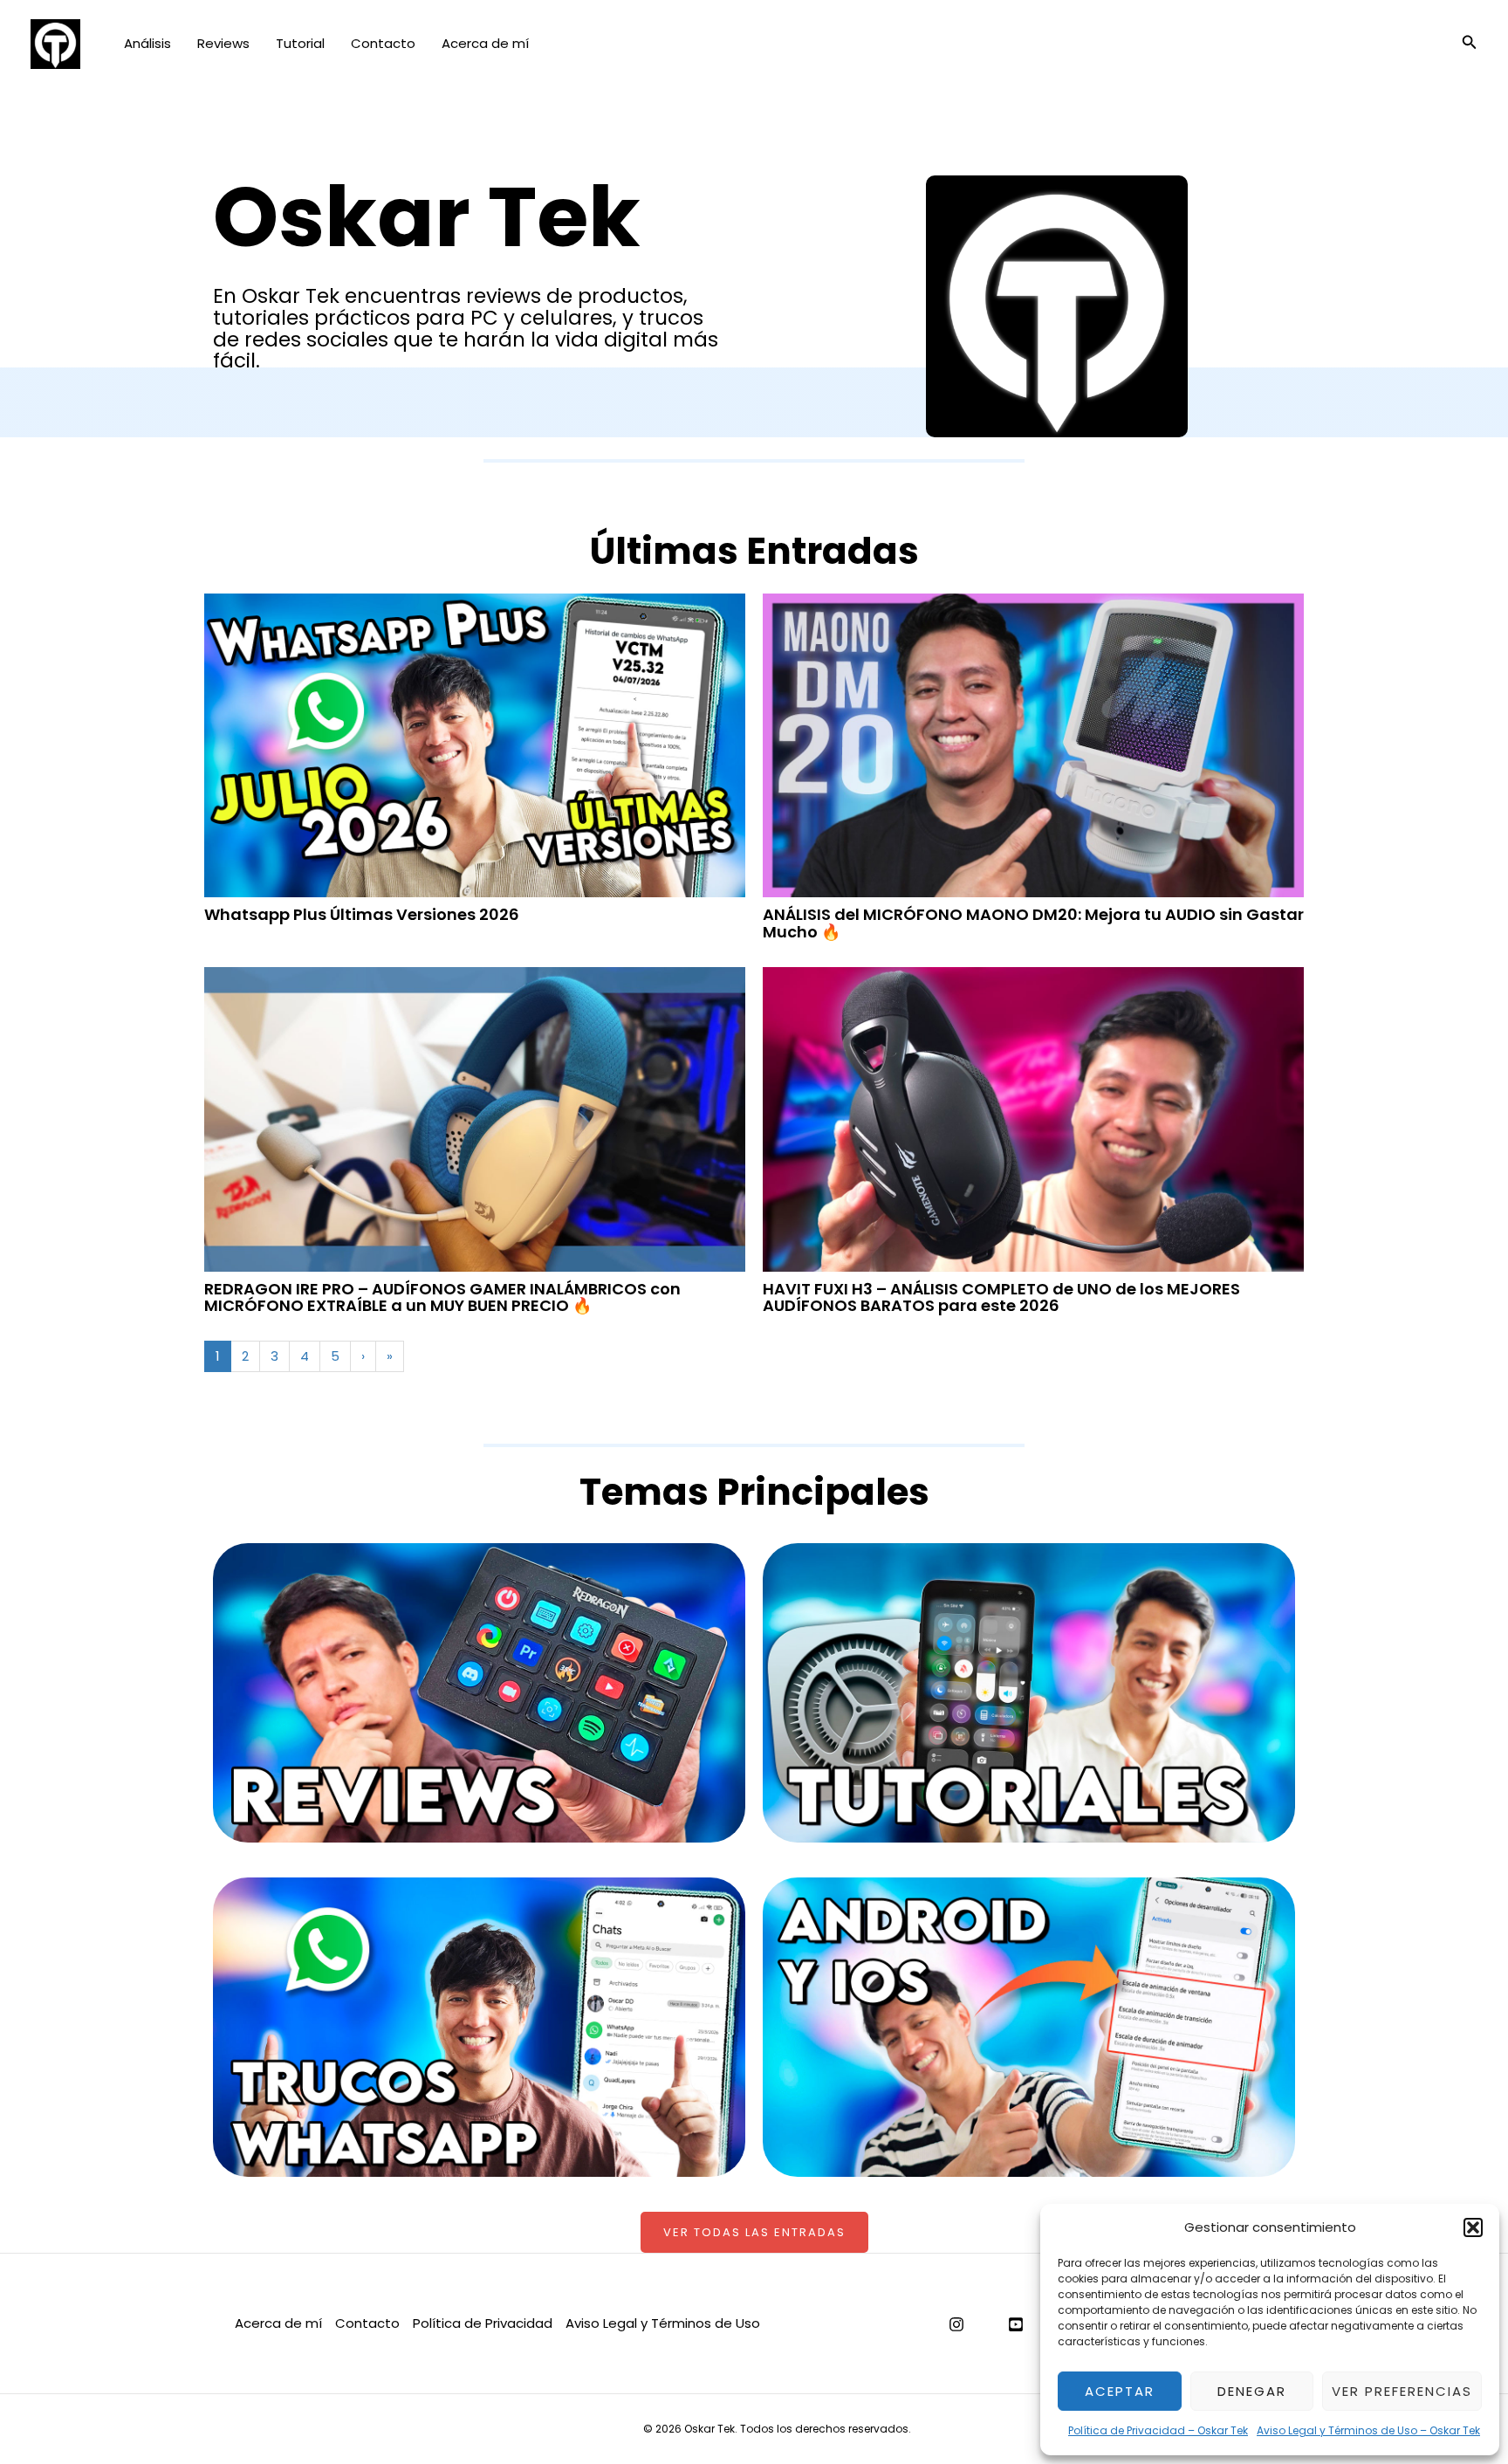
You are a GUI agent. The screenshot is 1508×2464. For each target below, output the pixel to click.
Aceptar (1120, 2391)
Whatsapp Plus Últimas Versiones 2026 (362, 914)
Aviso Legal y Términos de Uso (663, 2323)
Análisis (147, 43)
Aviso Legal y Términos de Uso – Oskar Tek (1368, 2430)
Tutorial (300, 43)
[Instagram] (956, 2324)
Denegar (1252, 2391)
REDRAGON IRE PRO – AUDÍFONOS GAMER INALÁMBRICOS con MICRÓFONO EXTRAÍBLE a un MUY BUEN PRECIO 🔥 (442, 1297)
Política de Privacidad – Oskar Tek (1158, 2430)
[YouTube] (1016, 2324)
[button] (1473, 2227)
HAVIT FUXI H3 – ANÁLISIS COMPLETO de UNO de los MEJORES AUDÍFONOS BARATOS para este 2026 (1001, 1297)
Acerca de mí (485, 43)
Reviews (223, 43)
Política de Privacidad (483, 2323)
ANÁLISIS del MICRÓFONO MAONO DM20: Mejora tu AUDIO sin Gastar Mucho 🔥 (1033, 923)
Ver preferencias (1402, 2391)
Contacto (383, 43)
